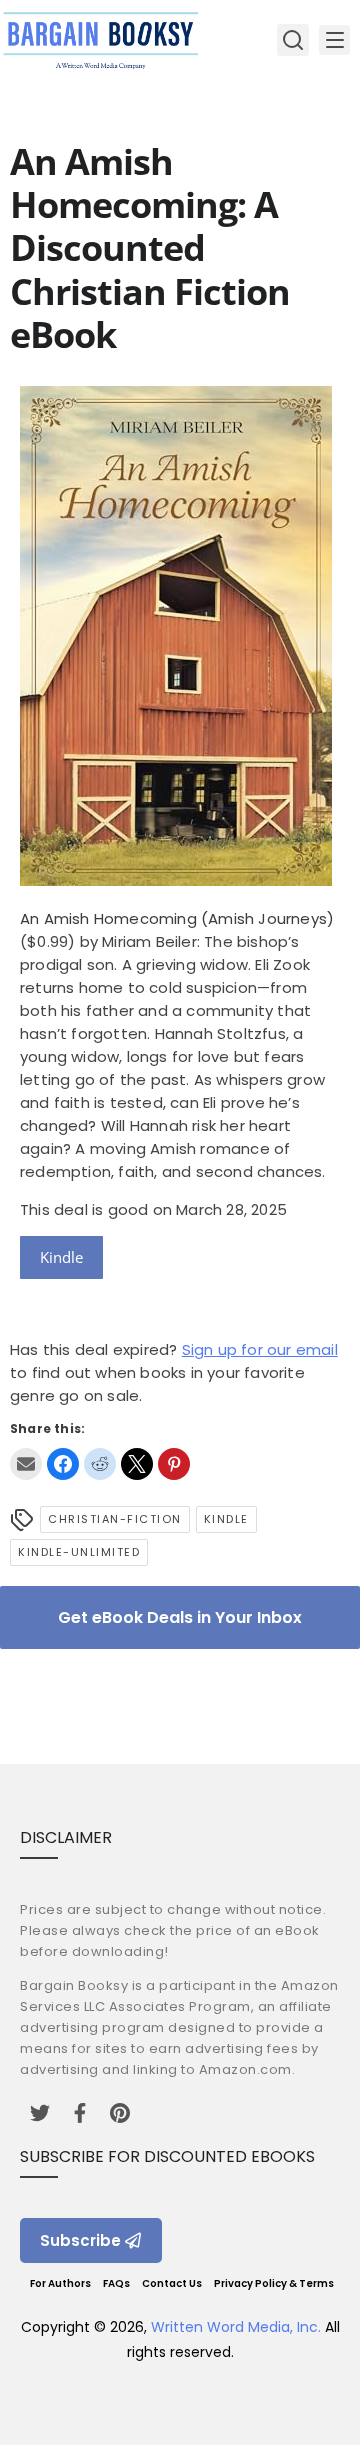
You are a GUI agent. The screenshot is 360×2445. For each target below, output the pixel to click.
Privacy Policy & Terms (274, 2283)
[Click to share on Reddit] (100, 1464)
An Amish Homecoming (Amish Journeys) (177, 918)
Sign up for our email (260, 1349)
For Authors (60, 2283)
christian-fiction (115, 1519)
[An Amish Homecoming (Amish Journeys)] (176, 880)
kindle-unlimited (79, 1552)
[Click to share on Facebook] (63, 1464)
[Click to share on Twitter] (137, 1464)
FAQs (116, 2283)
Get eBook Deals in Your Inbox (180, 1617)
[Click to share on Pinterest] (174, 1464)
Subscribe (80, 2240)
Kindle (61, 1257)
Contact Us (172, 2283)
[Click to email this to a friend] (26, 1464)
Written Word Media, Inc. (236, 2327)
